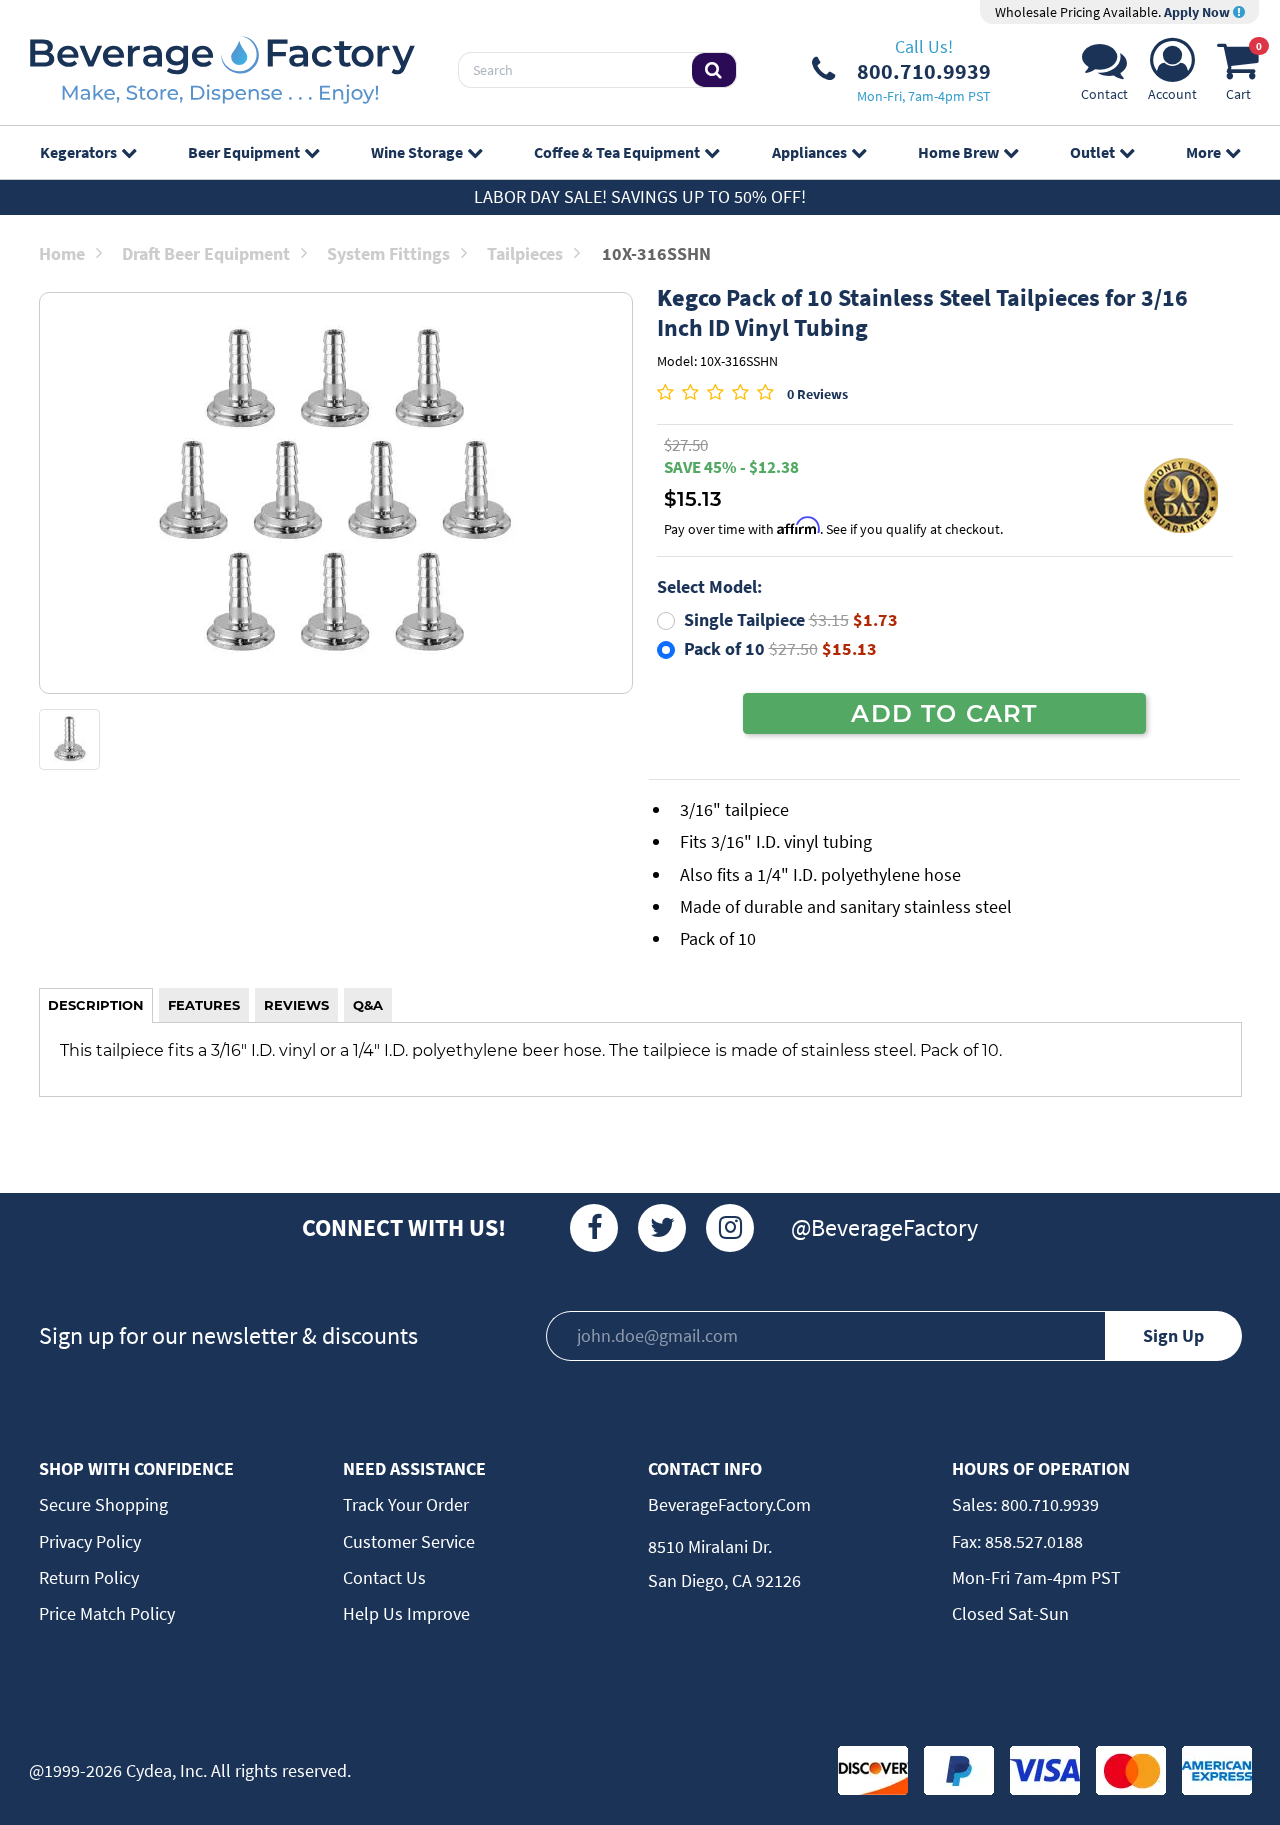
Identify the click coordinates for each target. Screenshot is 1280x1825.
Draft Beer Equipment (206, 253)
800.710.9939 (1048, 1504)
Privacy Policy (90, 1541)
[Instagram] (730, 1228)
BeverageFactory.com (729, 1504)
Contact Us (384, 1577)
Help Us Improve (406, 1613)
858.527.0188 (1032, 1541)
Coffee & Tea (617, 152)
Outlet (1092, 152)
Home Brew (958, 152)
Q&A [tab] (368, 1005)
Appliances (809, 152)
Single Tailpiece (791, 619)
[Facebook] (594, 1228)
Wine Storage (417, 152)
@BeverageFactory (884, 1227)
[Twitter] (662, 1228)
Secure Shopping (103, 1504)
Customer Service (409, 1541)
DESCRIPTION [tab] (96, 1005)
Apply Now (1198, 12)
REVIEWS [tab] (296, 1005)
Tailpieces (525, 253)
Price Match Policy (107, 1613)
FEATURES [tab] (204, 1005)
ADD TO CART (944, 713)
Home (62, 253)
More (1203, 152)
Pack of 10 (780, 648)
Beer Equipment (244, 152)
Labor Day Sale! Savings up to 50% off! (640, 196)
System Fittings (388, 253)
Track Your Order (406, 1504)
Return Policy (89, 1577)
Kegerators (78, 152)
